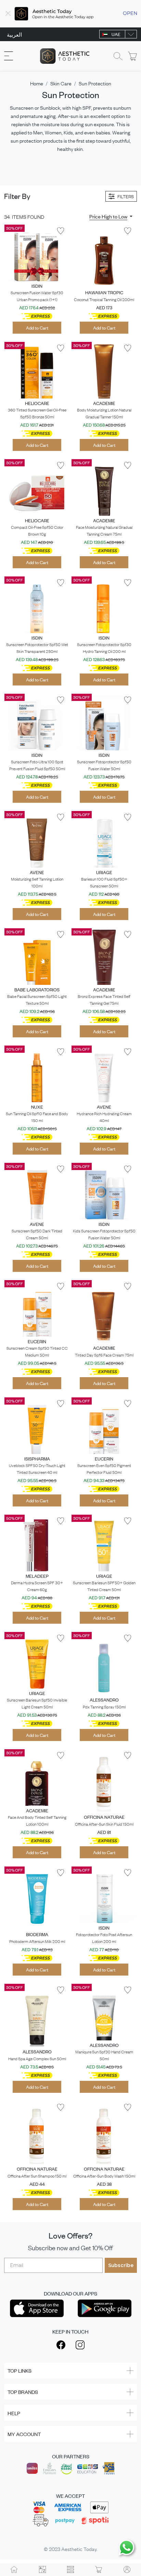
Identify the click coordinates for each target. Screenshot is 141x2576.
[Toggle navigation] (9, 56)
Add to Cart (37, 328)
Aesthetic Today (79, 2549)
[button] (111, 216)
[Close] (8, 14)
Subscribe (121, 2265)
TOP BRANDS (23, 2392)
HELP (14, 2413)
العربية (14, 34)
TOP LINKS (20, 2370)
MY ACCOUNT (24, 2434)
